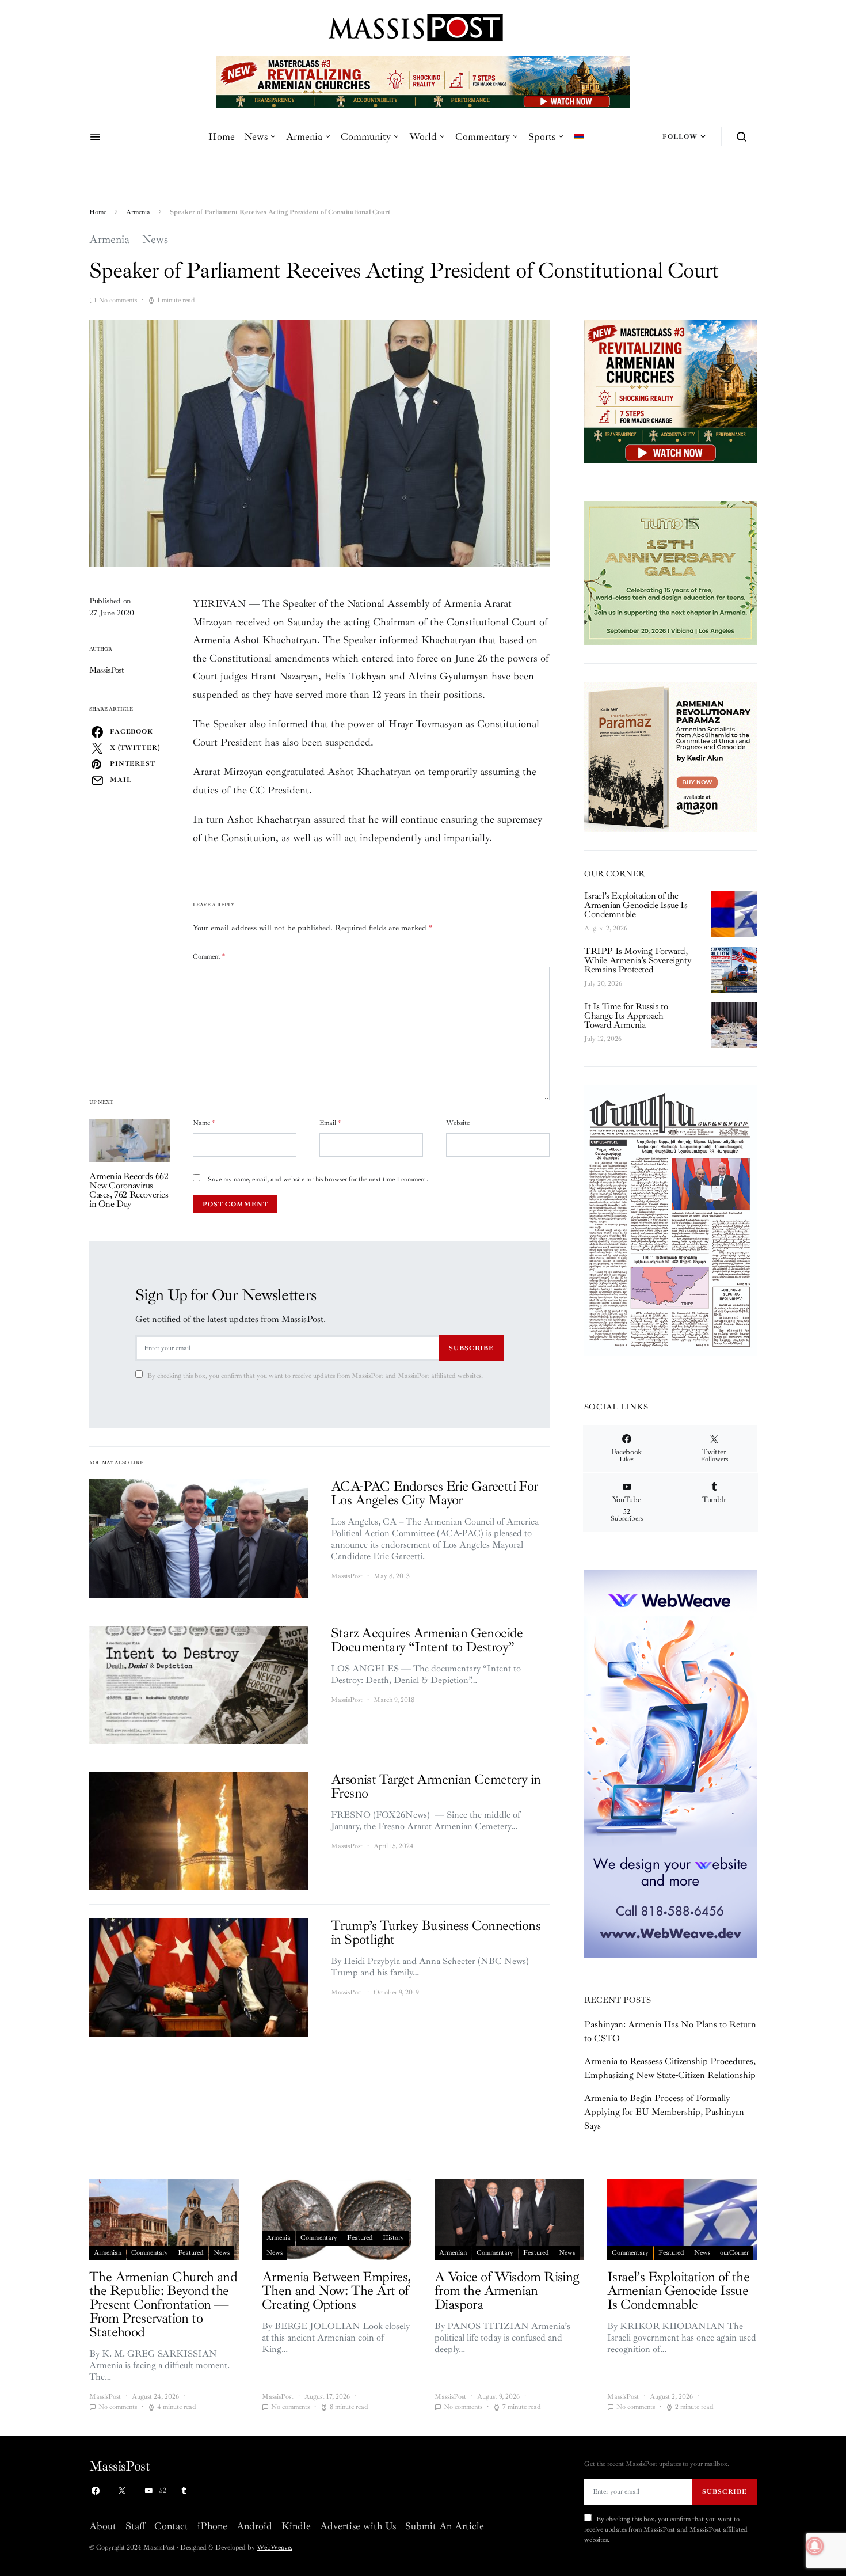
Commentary (483, 136)
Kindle (296, 2526)
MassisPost (107, 670)
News (256, 136)
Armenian (108, 2253)
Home (222, 136)
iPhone (212, 2526)
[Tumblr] (184, 2491)
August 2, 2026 (606, 928)
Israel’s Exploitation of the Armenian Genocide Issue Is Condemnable (636, 905)
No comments (118, 300)
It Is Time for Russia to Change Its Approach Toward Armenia (626, 1016)
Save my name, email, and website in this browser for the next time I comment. (318, 1179)
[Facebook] (96, 2491)
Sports (542, 136)
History (393, 2238)
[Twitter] (122, 2491)
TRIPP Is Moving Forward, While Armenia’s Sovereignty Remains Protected (637, 960)
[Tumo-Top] (456, 81)
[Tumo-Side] (670, 572)
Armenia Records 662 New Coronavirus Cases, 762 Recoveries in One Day (129, 1190)
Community (366, 136)
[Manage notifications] (815, 2546)
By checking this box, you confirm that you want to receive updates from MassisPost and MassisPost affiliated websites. (315, 1376)
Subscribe (471, 1348)
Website (458, 1123)
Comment (209, 957)
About (103, 2526)
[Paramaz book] (670, 756)
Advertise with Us (358, 2526)
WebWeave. (275, 2547)
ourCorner (734, 2253)
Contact (171, 2526)
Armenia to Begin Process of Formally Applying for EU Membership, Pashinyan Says (664, 2112)
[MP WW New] (670, 1763)
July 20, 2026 (603, 984)
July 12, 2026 (603, 1039)
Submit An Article (445, 2526)
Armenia (304, 136)
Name (204, 1123)
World (423, 136)
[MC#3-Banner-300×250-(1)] (670, 391)
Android (254, 2526)
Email (330, 1123)
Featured (191, 2253)
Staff (135, 2526)
